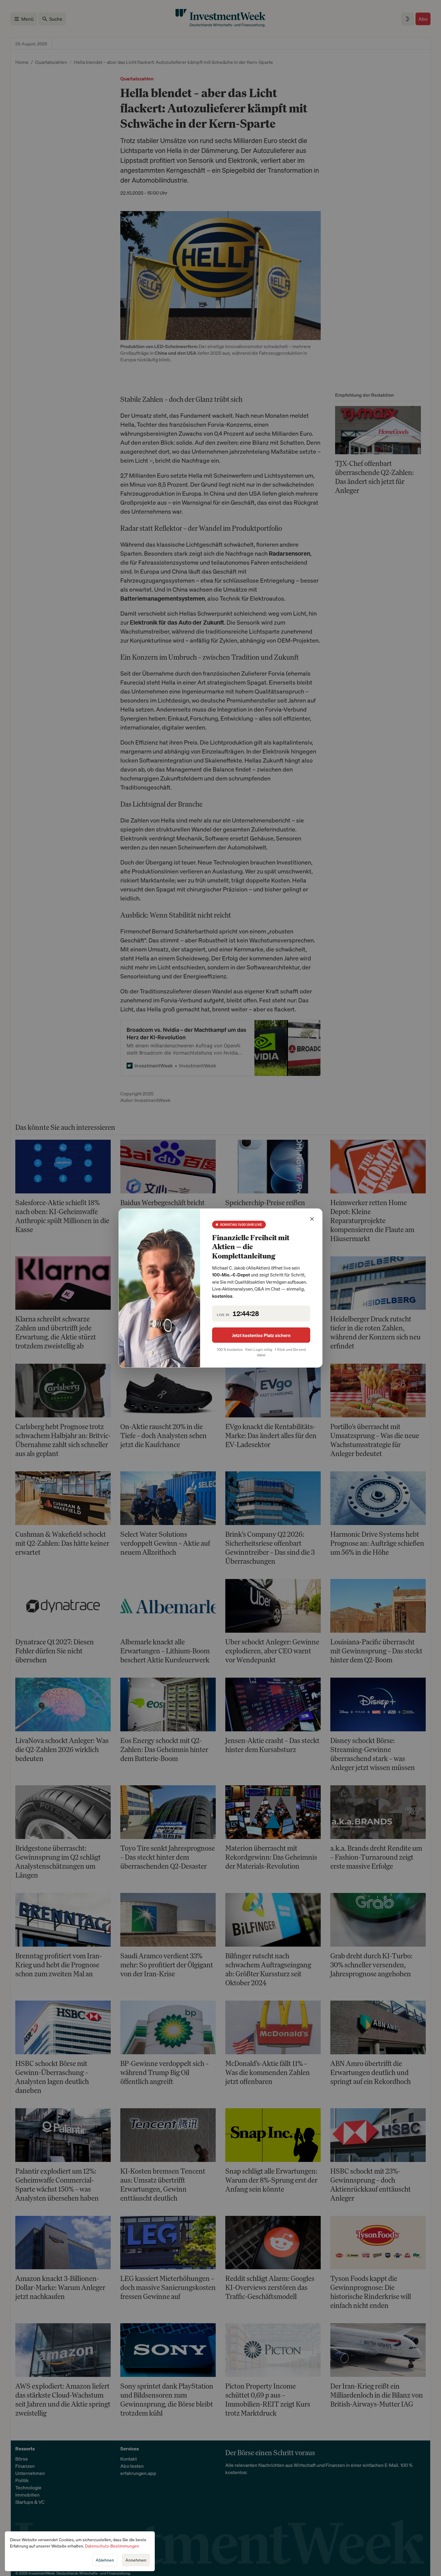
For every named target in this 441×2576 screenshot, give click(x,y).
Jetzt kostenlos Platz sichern (261, 1335)
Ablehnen (105, 2560)
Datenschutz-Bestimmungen (112, 2546)
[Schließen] (312, 1219)
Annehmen (136, 2560)
